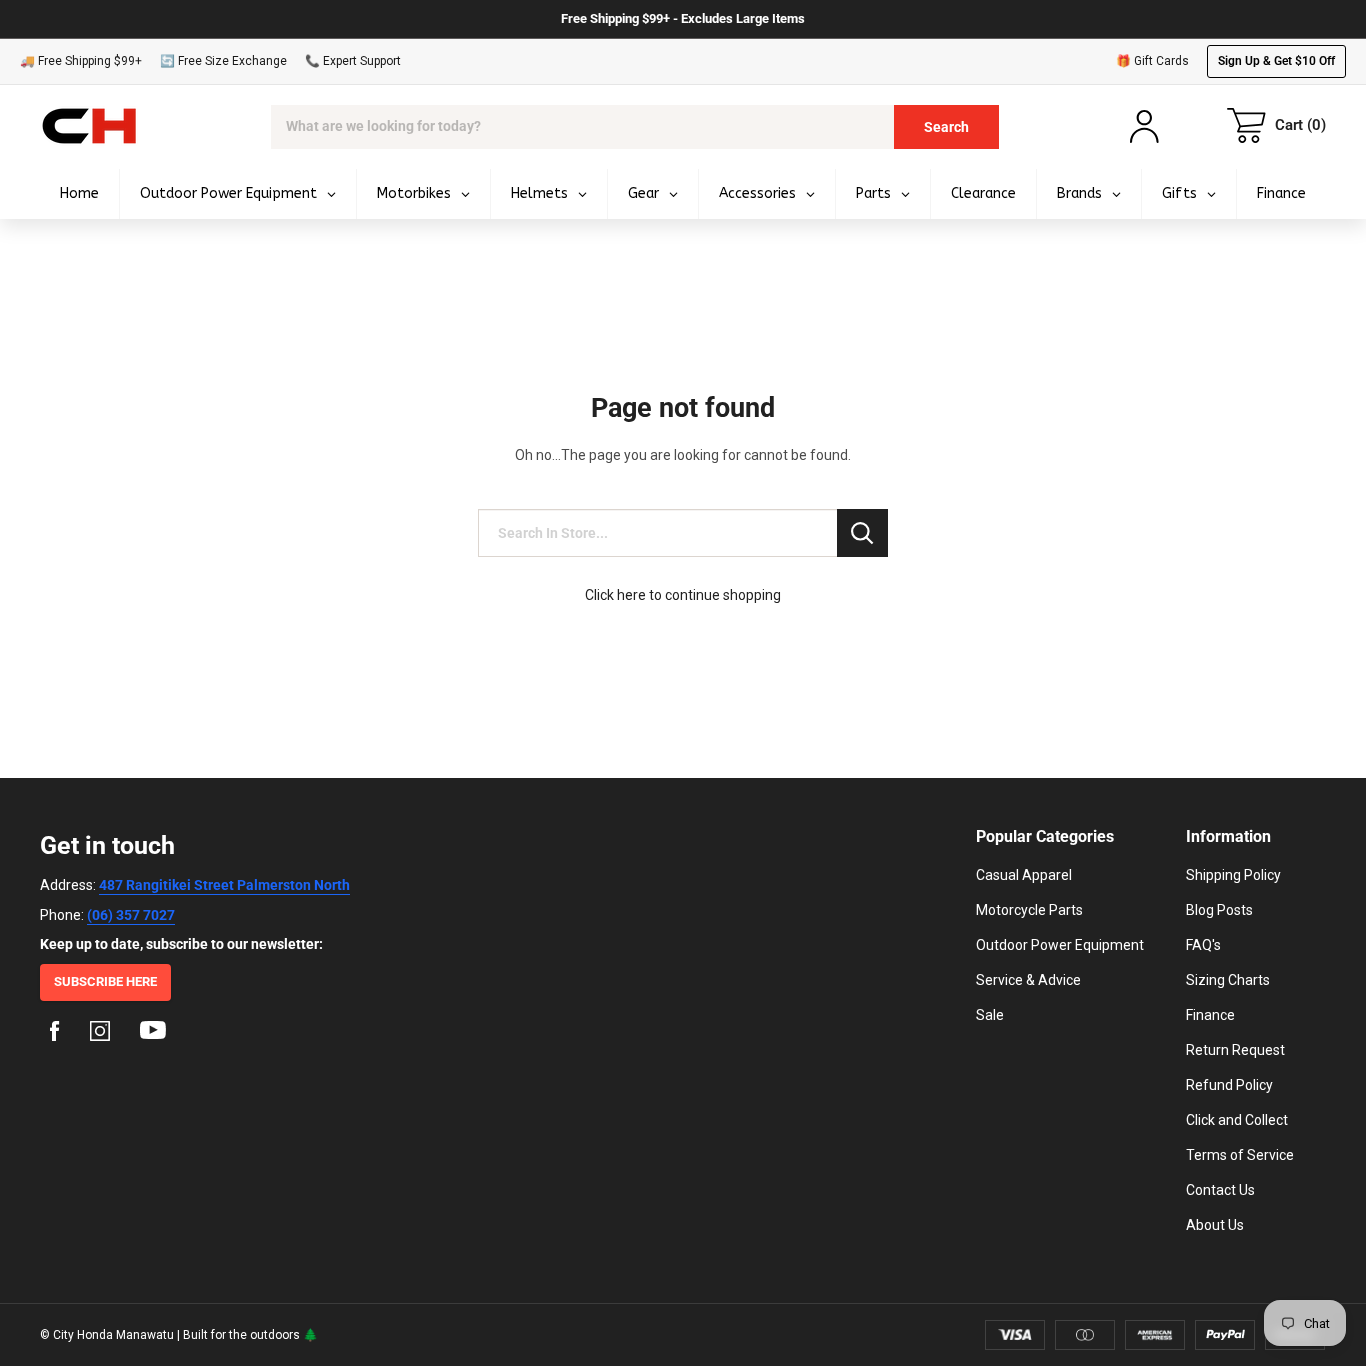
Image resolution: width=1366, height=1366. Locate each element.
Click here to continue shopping (683, 595)
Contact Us (1220, 1190)
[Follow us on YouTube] (153, 1034)
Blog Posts (1219, 910)
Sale (990, 1015)
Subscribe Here (105, 981)
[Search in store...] (862, 533)
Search (946, 127)
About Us (1215, 1225)
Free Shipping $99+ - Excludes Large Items (683, 18)
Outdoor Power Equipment (1060, 945)
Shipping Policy (1233, 875)
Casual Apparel (1024, 875)
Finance (1210, 1015)
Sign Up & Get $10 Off (1276, 61)
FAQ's (1203, 945)
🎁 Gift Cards (1152, 61)
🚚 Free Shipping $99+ (81, 61)
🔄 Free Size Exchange (223, 61)
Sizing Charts (1228, 980)
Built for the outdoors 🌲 (250, 1335)
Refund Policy (1229, 1085)
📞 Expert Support (353, 61)
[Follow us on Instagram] (100, 1034)
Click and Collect (1237, 1120)
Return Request (1235, 1050)
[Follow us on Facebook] (55, 1034)
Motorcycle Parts (1029, 910)
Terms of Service (1240, 1155)
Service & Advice (1028, 980)
